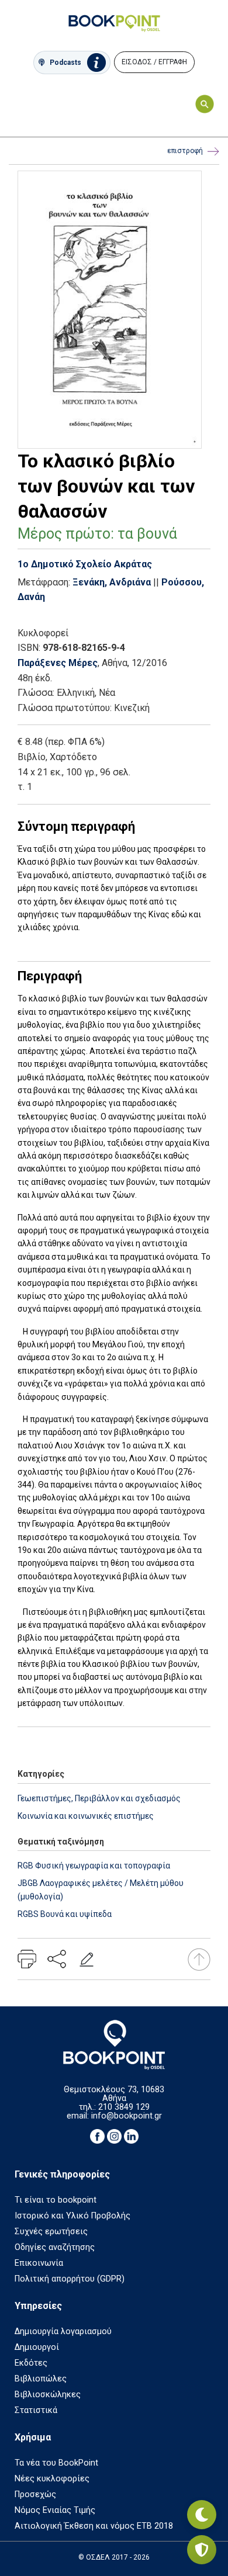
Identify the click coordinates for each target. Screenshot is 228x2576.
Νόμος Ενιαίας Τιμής (55, 2510)
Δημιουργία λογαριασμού (63, 2331)
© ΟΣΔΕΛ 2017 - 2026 (114, 2557)
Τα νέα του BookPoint (56, 2463)
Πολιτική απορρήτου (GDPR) (70, 2279)
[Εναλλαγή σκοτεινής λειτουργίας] (202, 2515)
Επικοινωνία (39, 2263)
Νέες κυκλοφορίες (52, 2479)
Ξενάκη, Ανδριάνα (112, 582)
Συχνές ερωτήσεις (51, 2232)
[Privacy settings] (202, 2550)
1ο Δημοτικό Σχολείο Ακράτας (85, 564)
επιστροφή (185, 151)
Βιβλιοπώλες (41, 2379)
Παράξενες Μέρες (58, 663)
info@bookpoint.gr (127, 2116)
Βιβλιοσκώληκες (48, 2395)
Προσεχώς (35, 2494)
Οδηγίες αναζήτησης (55, 2247)
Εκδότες (31, 2363)
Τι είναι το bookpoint (56, 2200)
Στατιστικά (36, 2410)
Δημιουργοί (37, 2347)
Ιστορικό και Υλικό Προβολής (72, 2216)
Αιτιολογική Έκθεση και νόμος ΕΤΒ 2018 (94, 2526)
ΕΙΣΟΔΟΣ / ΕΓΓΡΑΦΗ (154, 62)
